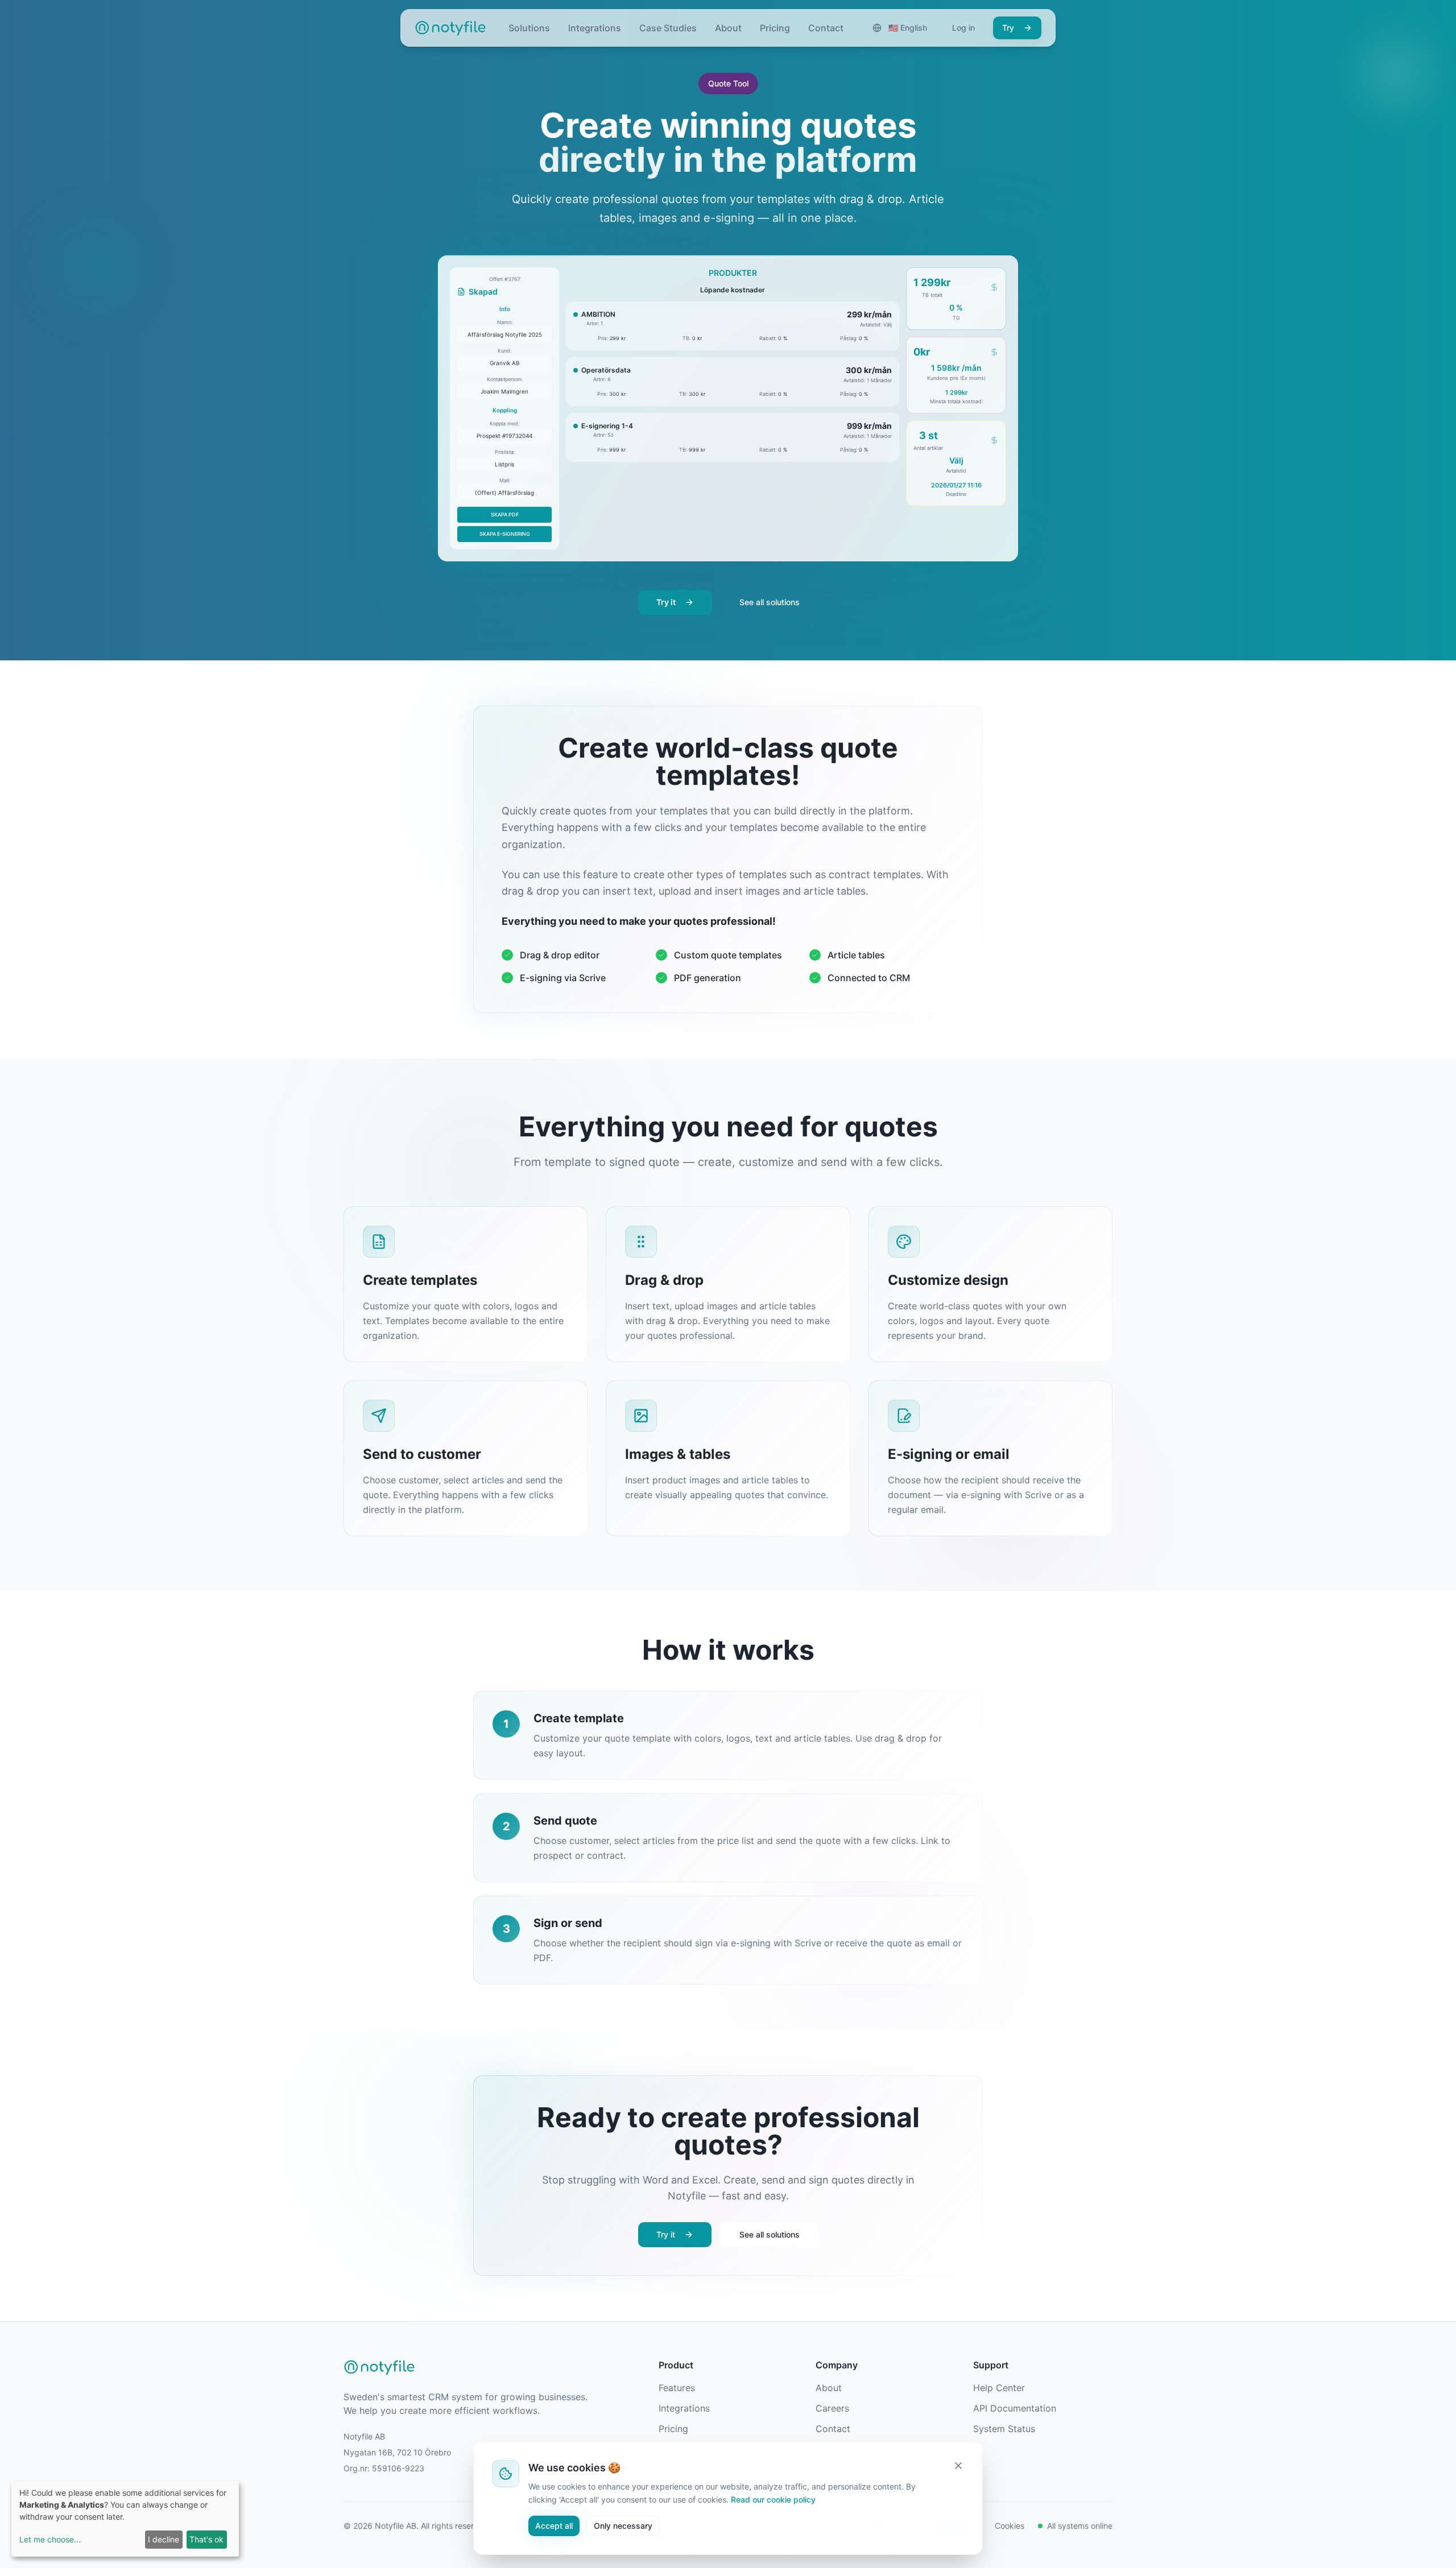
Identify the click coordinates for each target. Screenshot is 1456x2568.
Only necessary (623, 2525)
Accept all (554, 2525)
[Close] (958, 2466)
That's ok (206, 2539)
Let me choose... (50, 2539)
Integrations (595, 28)
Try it (666, 602)
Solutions (529, 28)
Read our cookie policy (773, 2499)
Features (677, 2388)
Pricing (775, 28)
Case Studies (668, 28)
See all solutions (770, 602)
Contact (826, 28)
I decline (164, 2539)
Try (1008, 28)
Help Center (999, 2388)
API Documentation (1015, 2408)
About (728, 28)
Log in (963, 28)
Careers (832, 2408)
